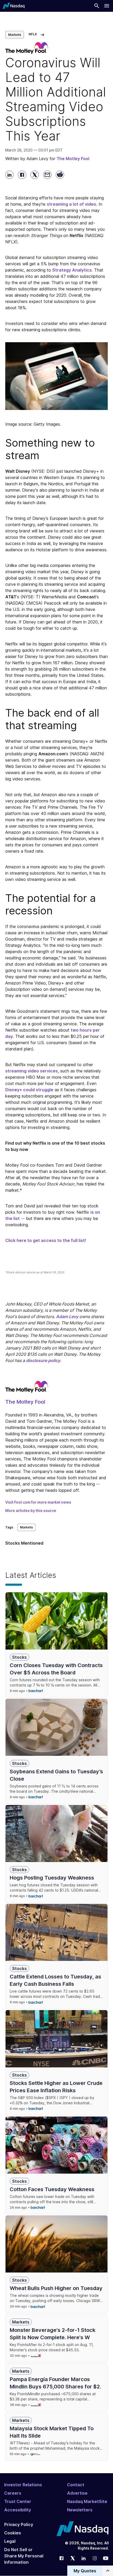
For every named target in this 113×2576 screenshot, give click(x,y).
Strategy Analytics (72, 270)
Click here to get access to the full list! (46, 1240)
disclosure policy (43, 1360)
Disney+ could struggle (29, 1090)
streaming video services (32, 1071)
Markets (15, 35)
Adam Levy (67, 1317)
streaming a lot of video (71, 204)
